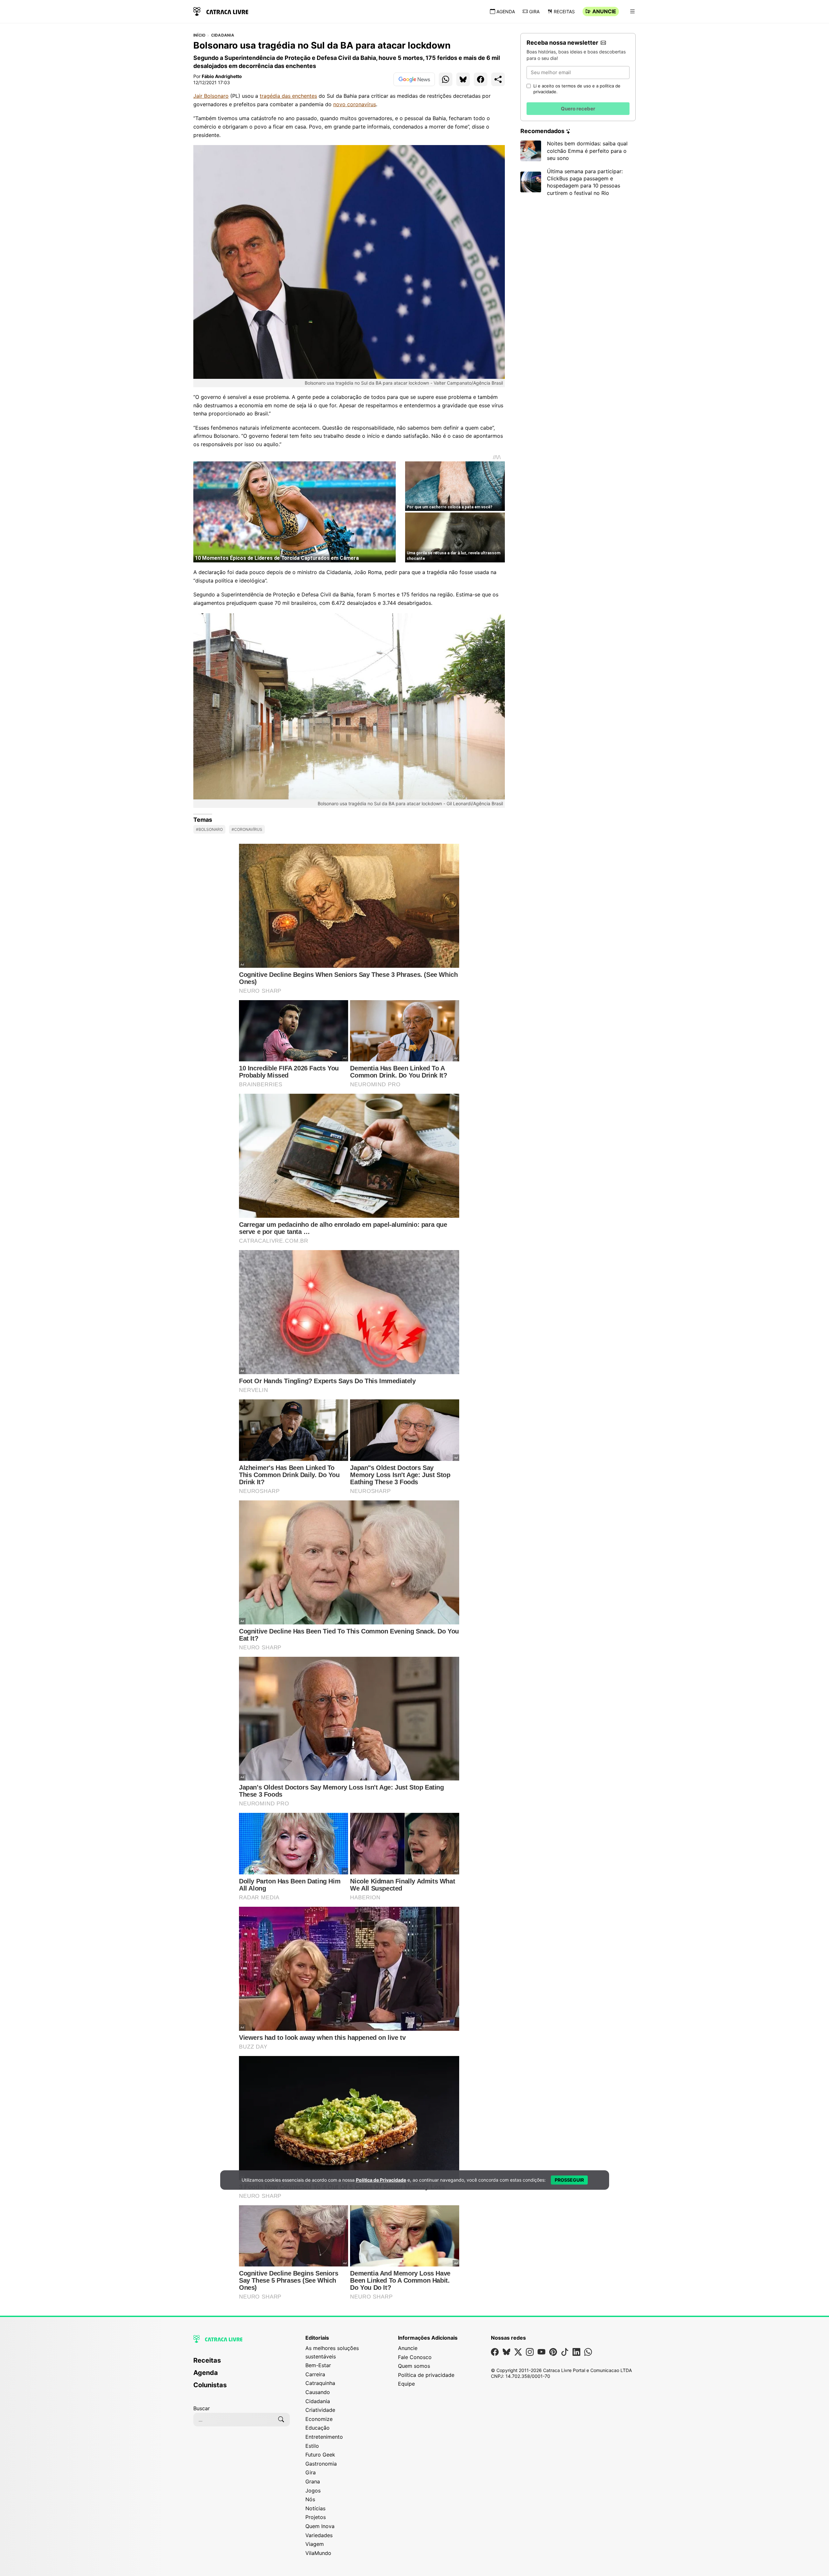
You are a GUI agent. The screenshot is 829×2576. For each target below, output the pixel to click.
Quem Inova (320, 2526)
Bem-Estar (318, 2365)
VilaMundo (318, 2553)
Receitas (564, 11)
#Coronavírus (247, 829)
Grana (313, 2481)
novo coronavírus (355, 104)
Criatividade (320, 2410)
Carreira (315, 2374)
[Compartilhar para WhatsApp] (446, 79)
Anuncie (604, 11)
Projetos (316, 2517)
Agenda (506, 11)
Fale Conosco (415, 2357)
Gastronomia (321, 2464)
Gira (534, 11)
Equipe (406, 2384)
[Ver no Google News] (414, 79)
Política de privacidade (426, 2375)
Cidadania (223, 35)
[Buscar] (281, 2420)
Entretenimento (324, 2437)
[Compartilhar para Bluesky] (463, 79)
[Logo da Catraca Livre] (221, 11)
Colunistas (210, 2385)
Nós (310, 2499)
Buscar (202, 2408)
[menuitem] (242, 2363)
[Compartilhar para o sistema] (498, 79)
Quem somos (414, 2366)
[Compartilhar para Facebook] (481, 79)
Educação (318, 2428)
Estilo (312, 2446)
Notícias (315, 2508)
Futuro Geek (320, 2455)
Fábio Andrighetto (222, 76)
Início (199, 35)
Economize (319, 2419)
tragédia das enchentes (288, 96)
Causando (318, 2392)
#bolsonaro (209, 829)
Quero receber (578, 109)
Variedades (319, 2535)
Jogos (313, 2491)
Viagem (315, 2544)
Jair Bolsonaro (211, 96)
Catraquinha (320, 2383)
